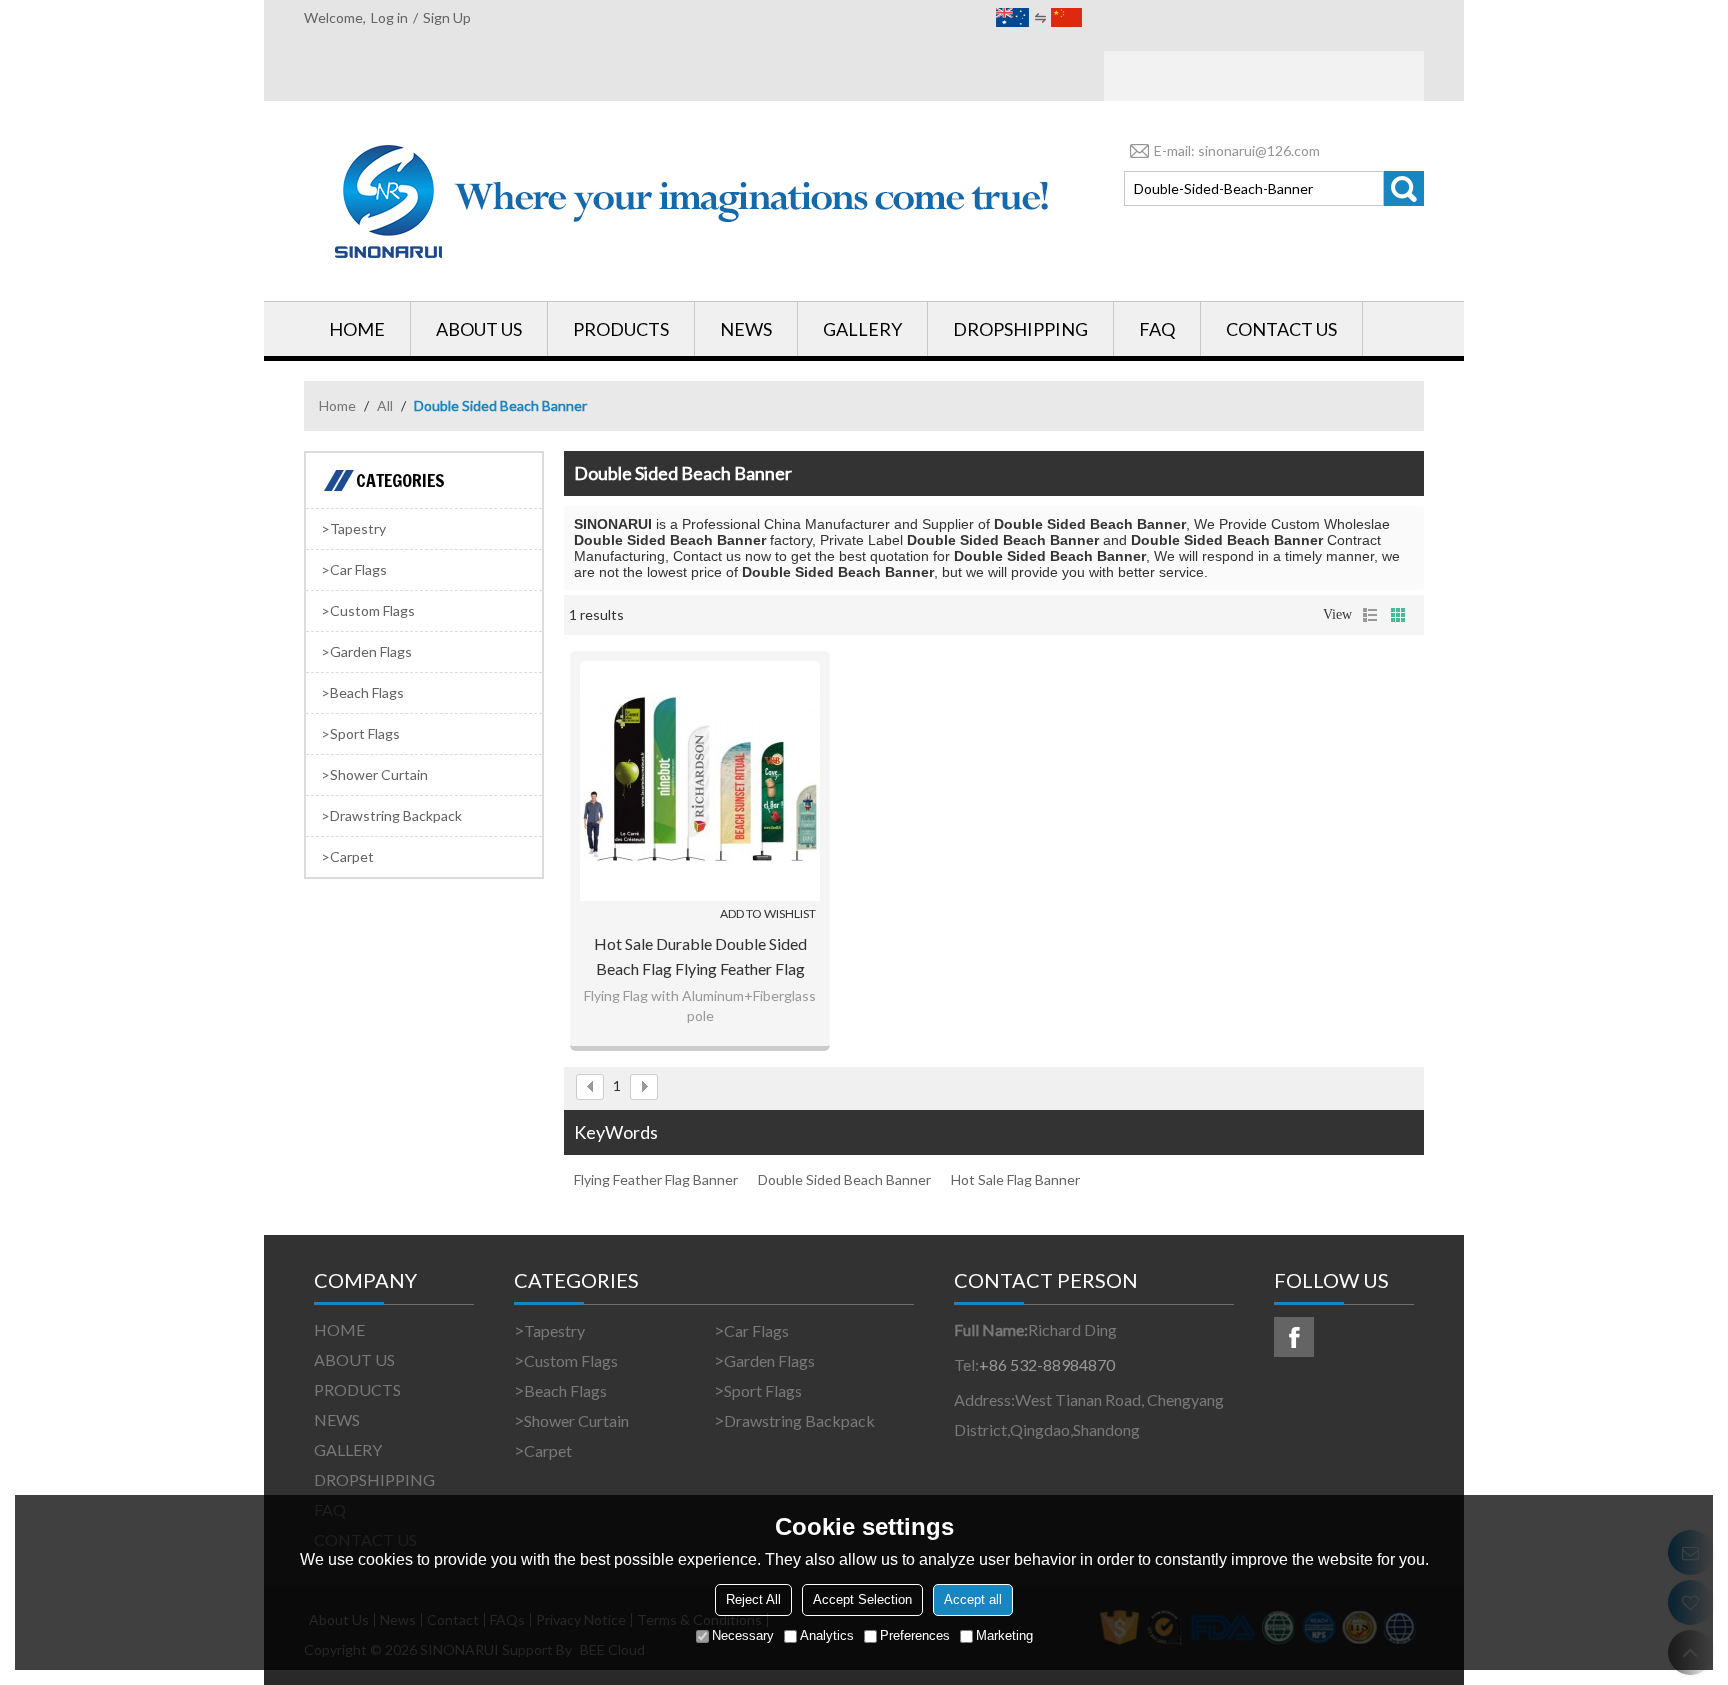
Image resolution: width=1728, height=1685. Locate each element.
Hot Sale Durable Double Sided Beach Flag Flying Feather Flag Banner (700, 957)
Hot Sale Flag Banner (1015, 1179)
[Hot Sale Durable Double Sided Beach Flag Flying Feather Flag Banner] (700, 781)
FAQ (1157, 329)
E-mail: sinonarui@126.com (1237, 150)
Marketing (1004, 1635)
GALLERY (862, 329)
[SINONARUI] (694, 201)
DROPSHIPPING (1020, 329)
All (385, 405)
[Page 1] (590, 1087)
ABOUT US (479, 329)
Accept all (973, 1599)
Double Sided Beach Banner (844, 1179)
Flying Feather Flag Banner (656, 1179)
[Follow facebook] (1294, 1337)
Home (337, 405)
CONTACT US (1281, 329)
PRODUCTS (621, 329)
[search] (1404, 188)
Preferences (915, 1635)
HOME (357, 329)
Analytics (827, 1635)
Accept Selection (862, 1599)
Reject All (753, 1599)
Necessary (743, 1635)
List (1370, 615)
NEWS (746, 329)
